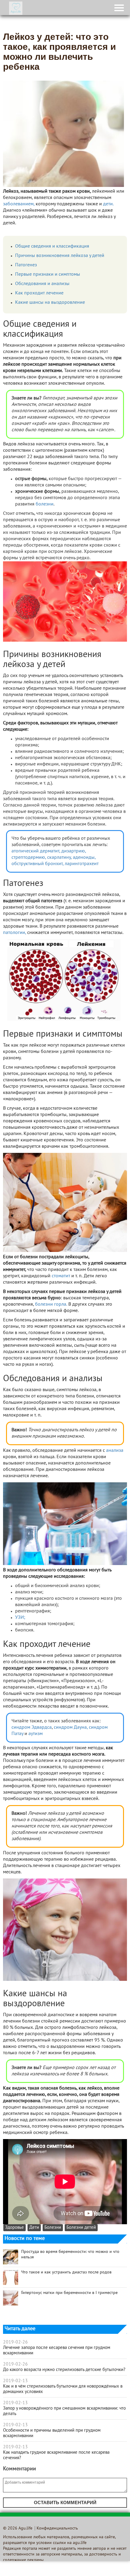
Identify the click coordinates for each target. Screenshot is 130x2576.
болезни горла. (51, 1304)
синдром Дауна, (71, 1727)
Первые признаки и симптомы (48, 274)
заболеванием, (19, 204)
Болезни (53, 2228)
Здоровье (15, 2228)
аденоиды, (84, 858)
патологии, (15, 933)
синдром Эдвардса (32, 1727)
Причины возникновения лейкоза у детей (60, 256)
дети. (108, 204)
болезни (45, 504)
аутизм (36, 1734)
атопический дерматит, (36, 851)
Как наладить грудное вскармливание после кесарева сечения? (56, 2455)
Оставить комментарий (65, 2502)
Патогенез (26, 265)
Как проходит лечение (39, 293)
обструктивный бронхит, (37, 864)
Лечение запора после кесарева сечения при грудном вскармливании (57, 2350)
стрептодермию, (29, 858)
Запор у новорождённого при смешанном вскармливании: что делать (64, 2411)
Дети (34, 2228)
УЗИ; (20, 1618)
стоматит (61, 1276)
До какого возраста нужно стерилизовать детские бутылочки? (64, 2370)
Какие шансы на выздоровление (50, 303)
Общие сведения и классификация (52, 246)
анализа (115, 1451)
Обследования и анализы (42, 284)
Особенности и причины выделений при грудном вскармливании (52, 2433)
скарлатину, (59, 858)
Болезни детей (81, 2228)
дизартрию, (74, 851)
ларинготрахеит (82, 864)
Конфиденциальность (57, 2528)
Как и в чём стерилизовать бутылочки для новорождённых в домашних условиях (63, 2389)
